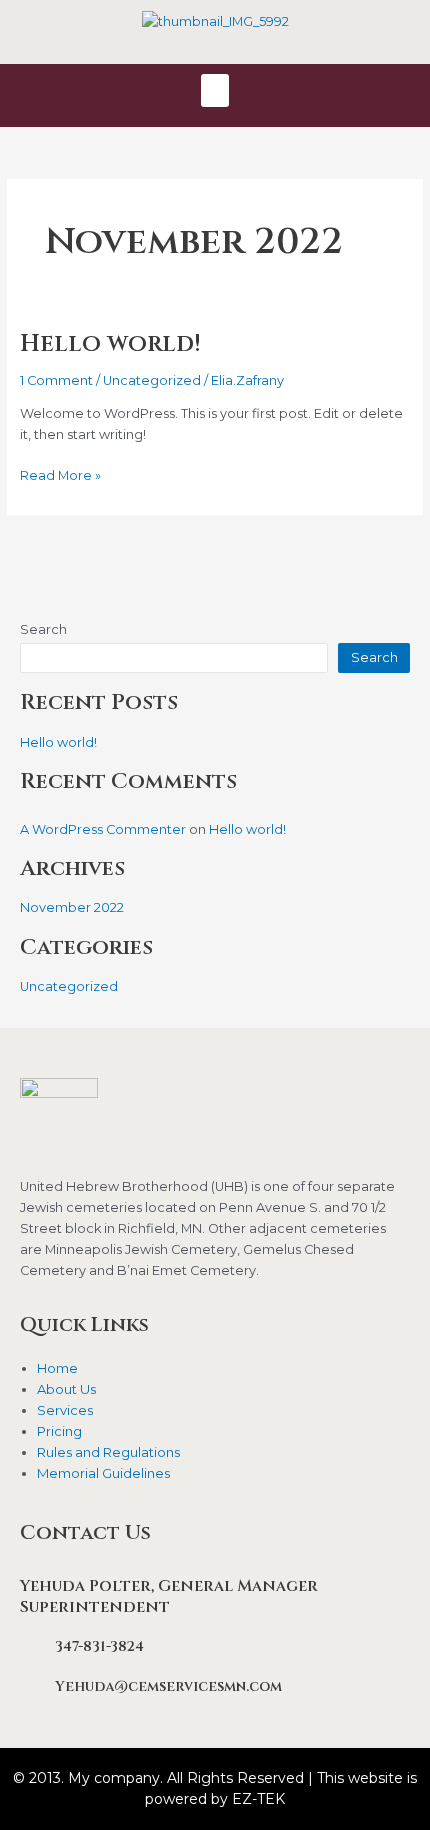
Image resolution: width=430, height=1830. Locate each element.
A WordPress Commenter (103, 829)
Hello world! (110, 344)
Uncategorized (152, 380)
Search (43, 629)
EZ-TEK (258, 1799)
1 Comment (56, 380)
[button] (215, 90)
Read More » (60, 474)
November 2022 (72, 907)
